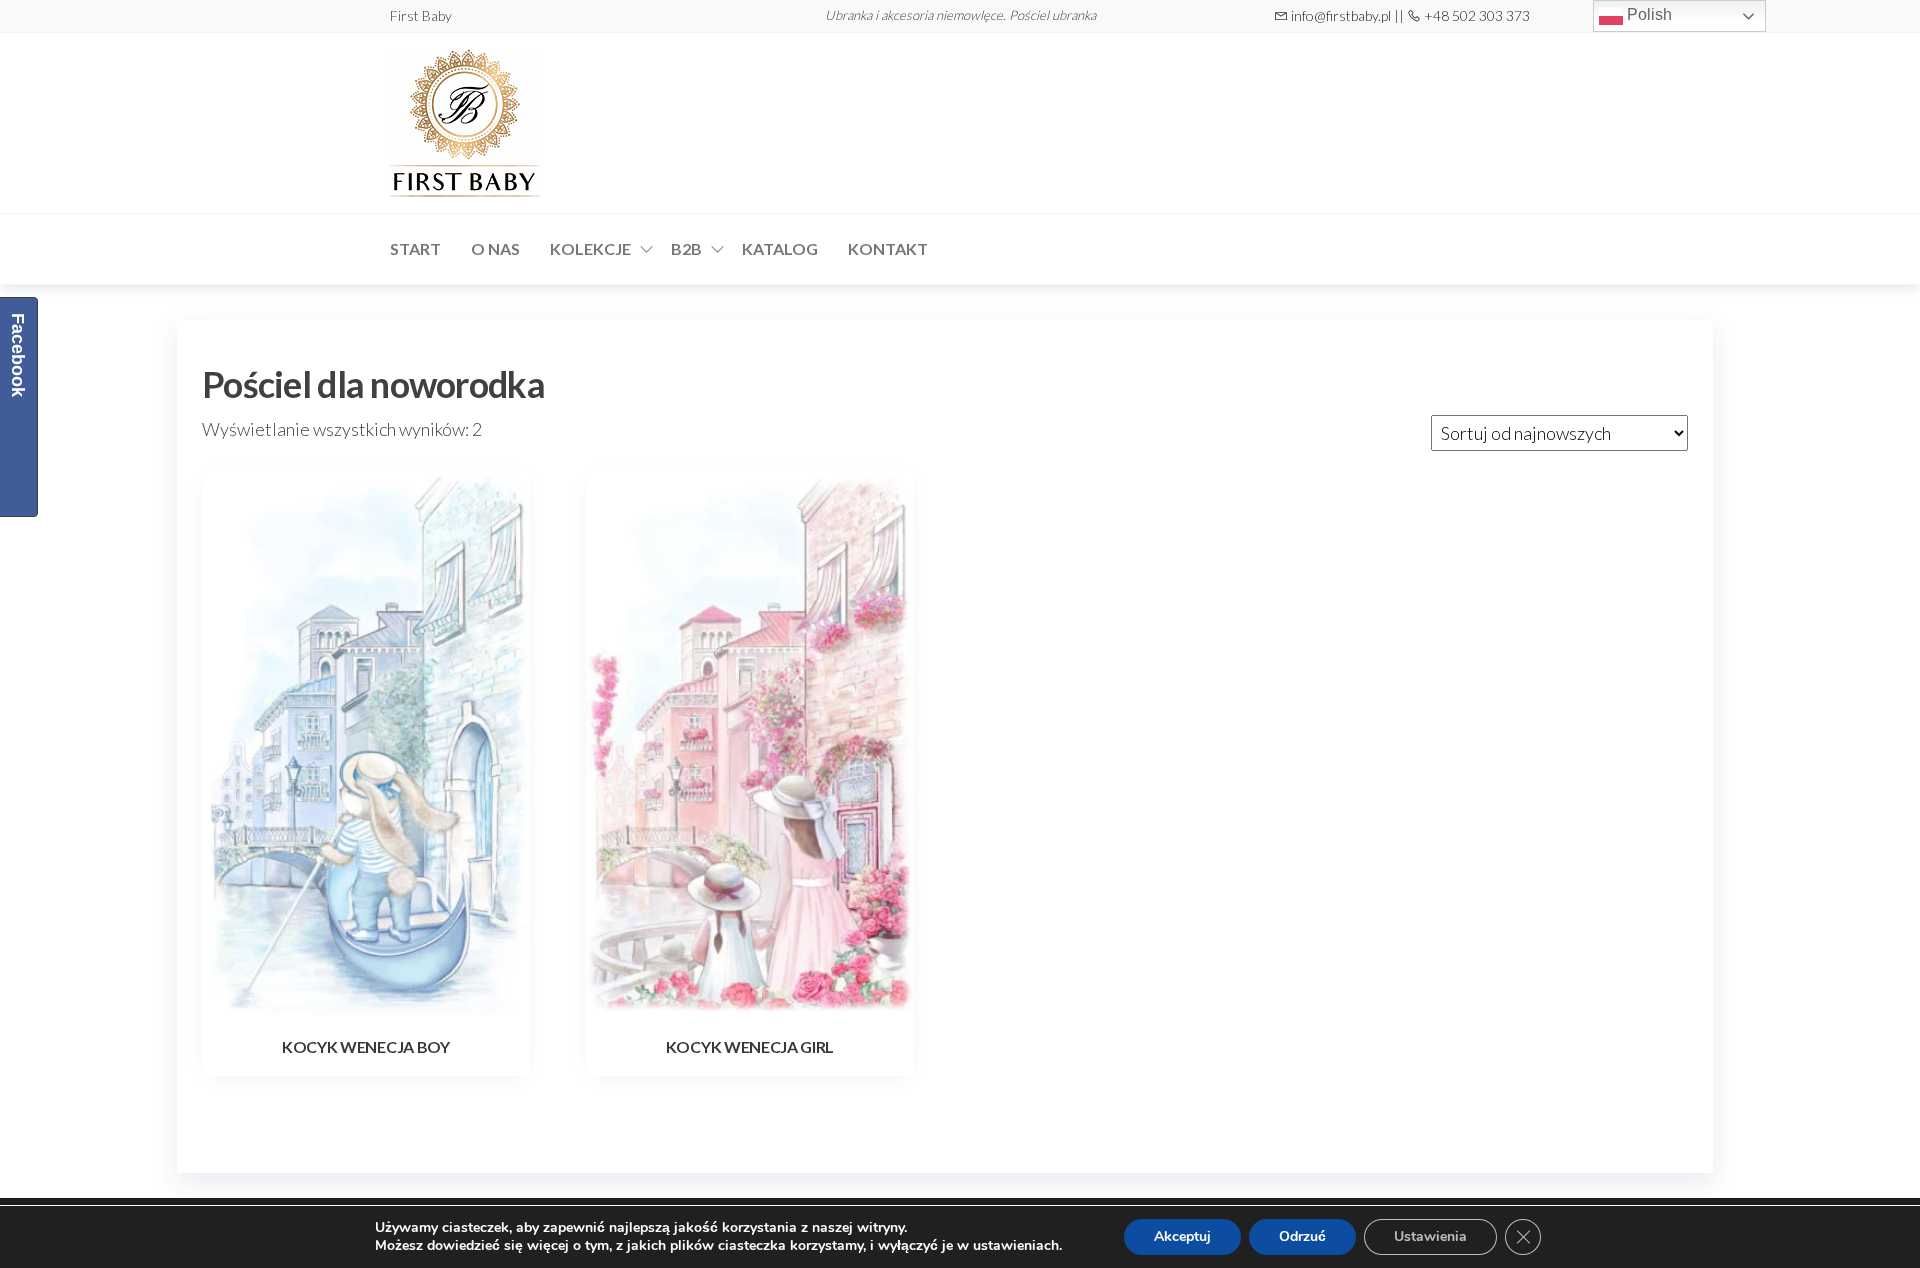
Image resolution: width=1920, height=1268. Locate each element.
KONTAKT (888, 248)
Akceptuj (1182, 1236)
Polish (1647, 14)
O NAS (495, 248)
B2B (686, 248)
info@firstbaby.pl (1341, 15)
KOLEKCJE (590, 248)
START (415, 248)
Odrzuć (1302, 1236)
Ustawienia (1430, 1236)
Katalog (780, 248)
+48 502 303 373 (1477, 15)
